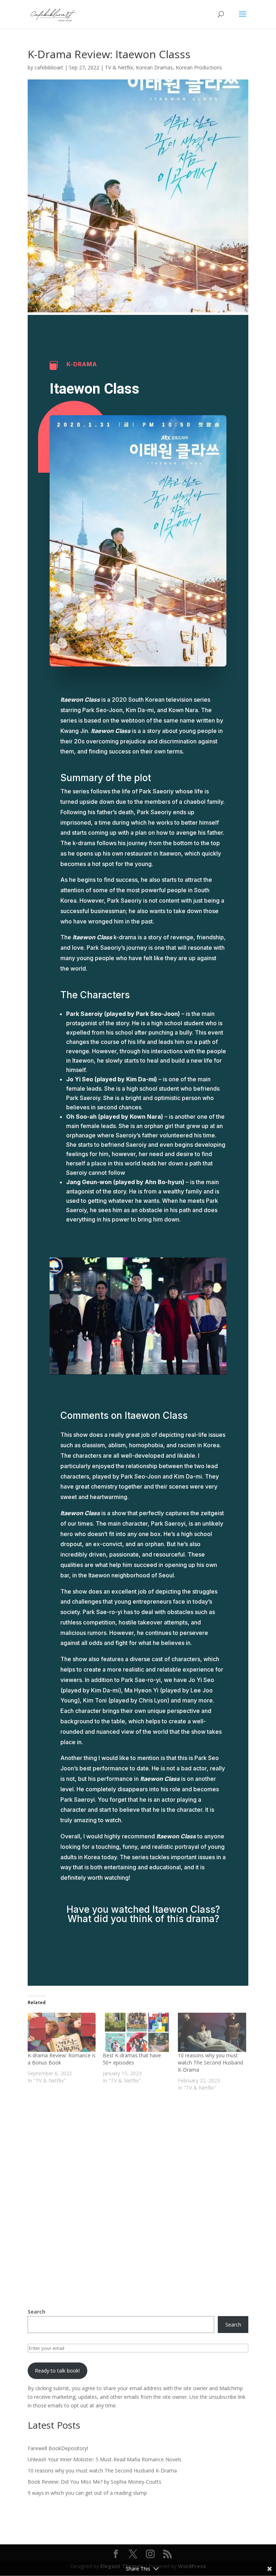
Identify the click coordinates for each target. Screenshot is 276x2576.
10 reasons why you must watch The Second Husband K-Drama (210, 2062)
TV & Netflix (119, 67)
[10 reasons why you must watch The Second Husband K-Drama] (212, 2032)
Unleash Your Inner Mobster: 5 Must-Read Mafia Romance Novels (105, 2459)
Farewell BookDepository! (58, 2448)
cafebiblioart (49, 67)
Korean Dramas (154, 67)
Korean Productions (199, 67)
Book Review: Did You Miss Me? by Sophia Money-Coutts (95, 2482)
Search (36, 2312)
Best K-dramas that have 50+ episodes (132, 2059)
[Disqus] (138, 2191)
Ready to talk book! (57, 2371)
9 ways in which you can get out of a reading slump (87, 2493)
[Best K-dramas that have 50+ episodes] (137, 2032)
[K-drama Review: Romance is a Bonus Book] (62, 2032)
